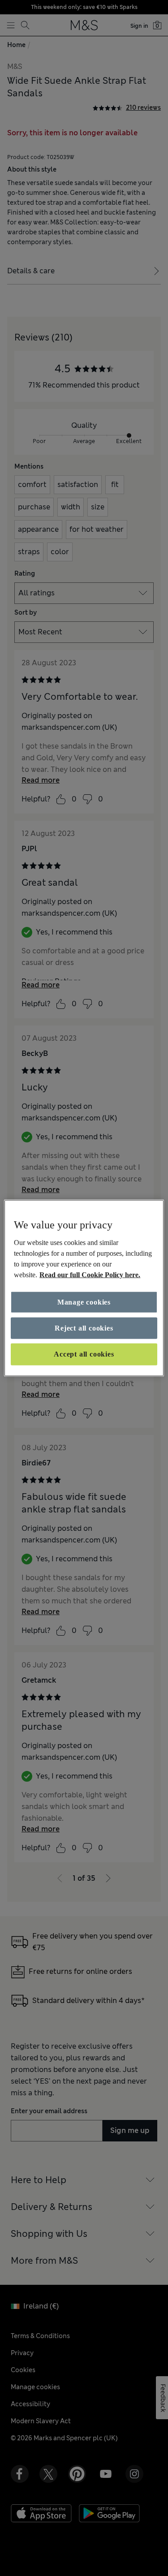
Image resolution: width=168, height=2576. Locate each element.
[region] (84, 1288)
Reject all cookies (84, 1328)
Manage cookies (84, 1302)
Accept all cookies (84, 1354)
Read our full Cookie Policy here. (90, 1274)
